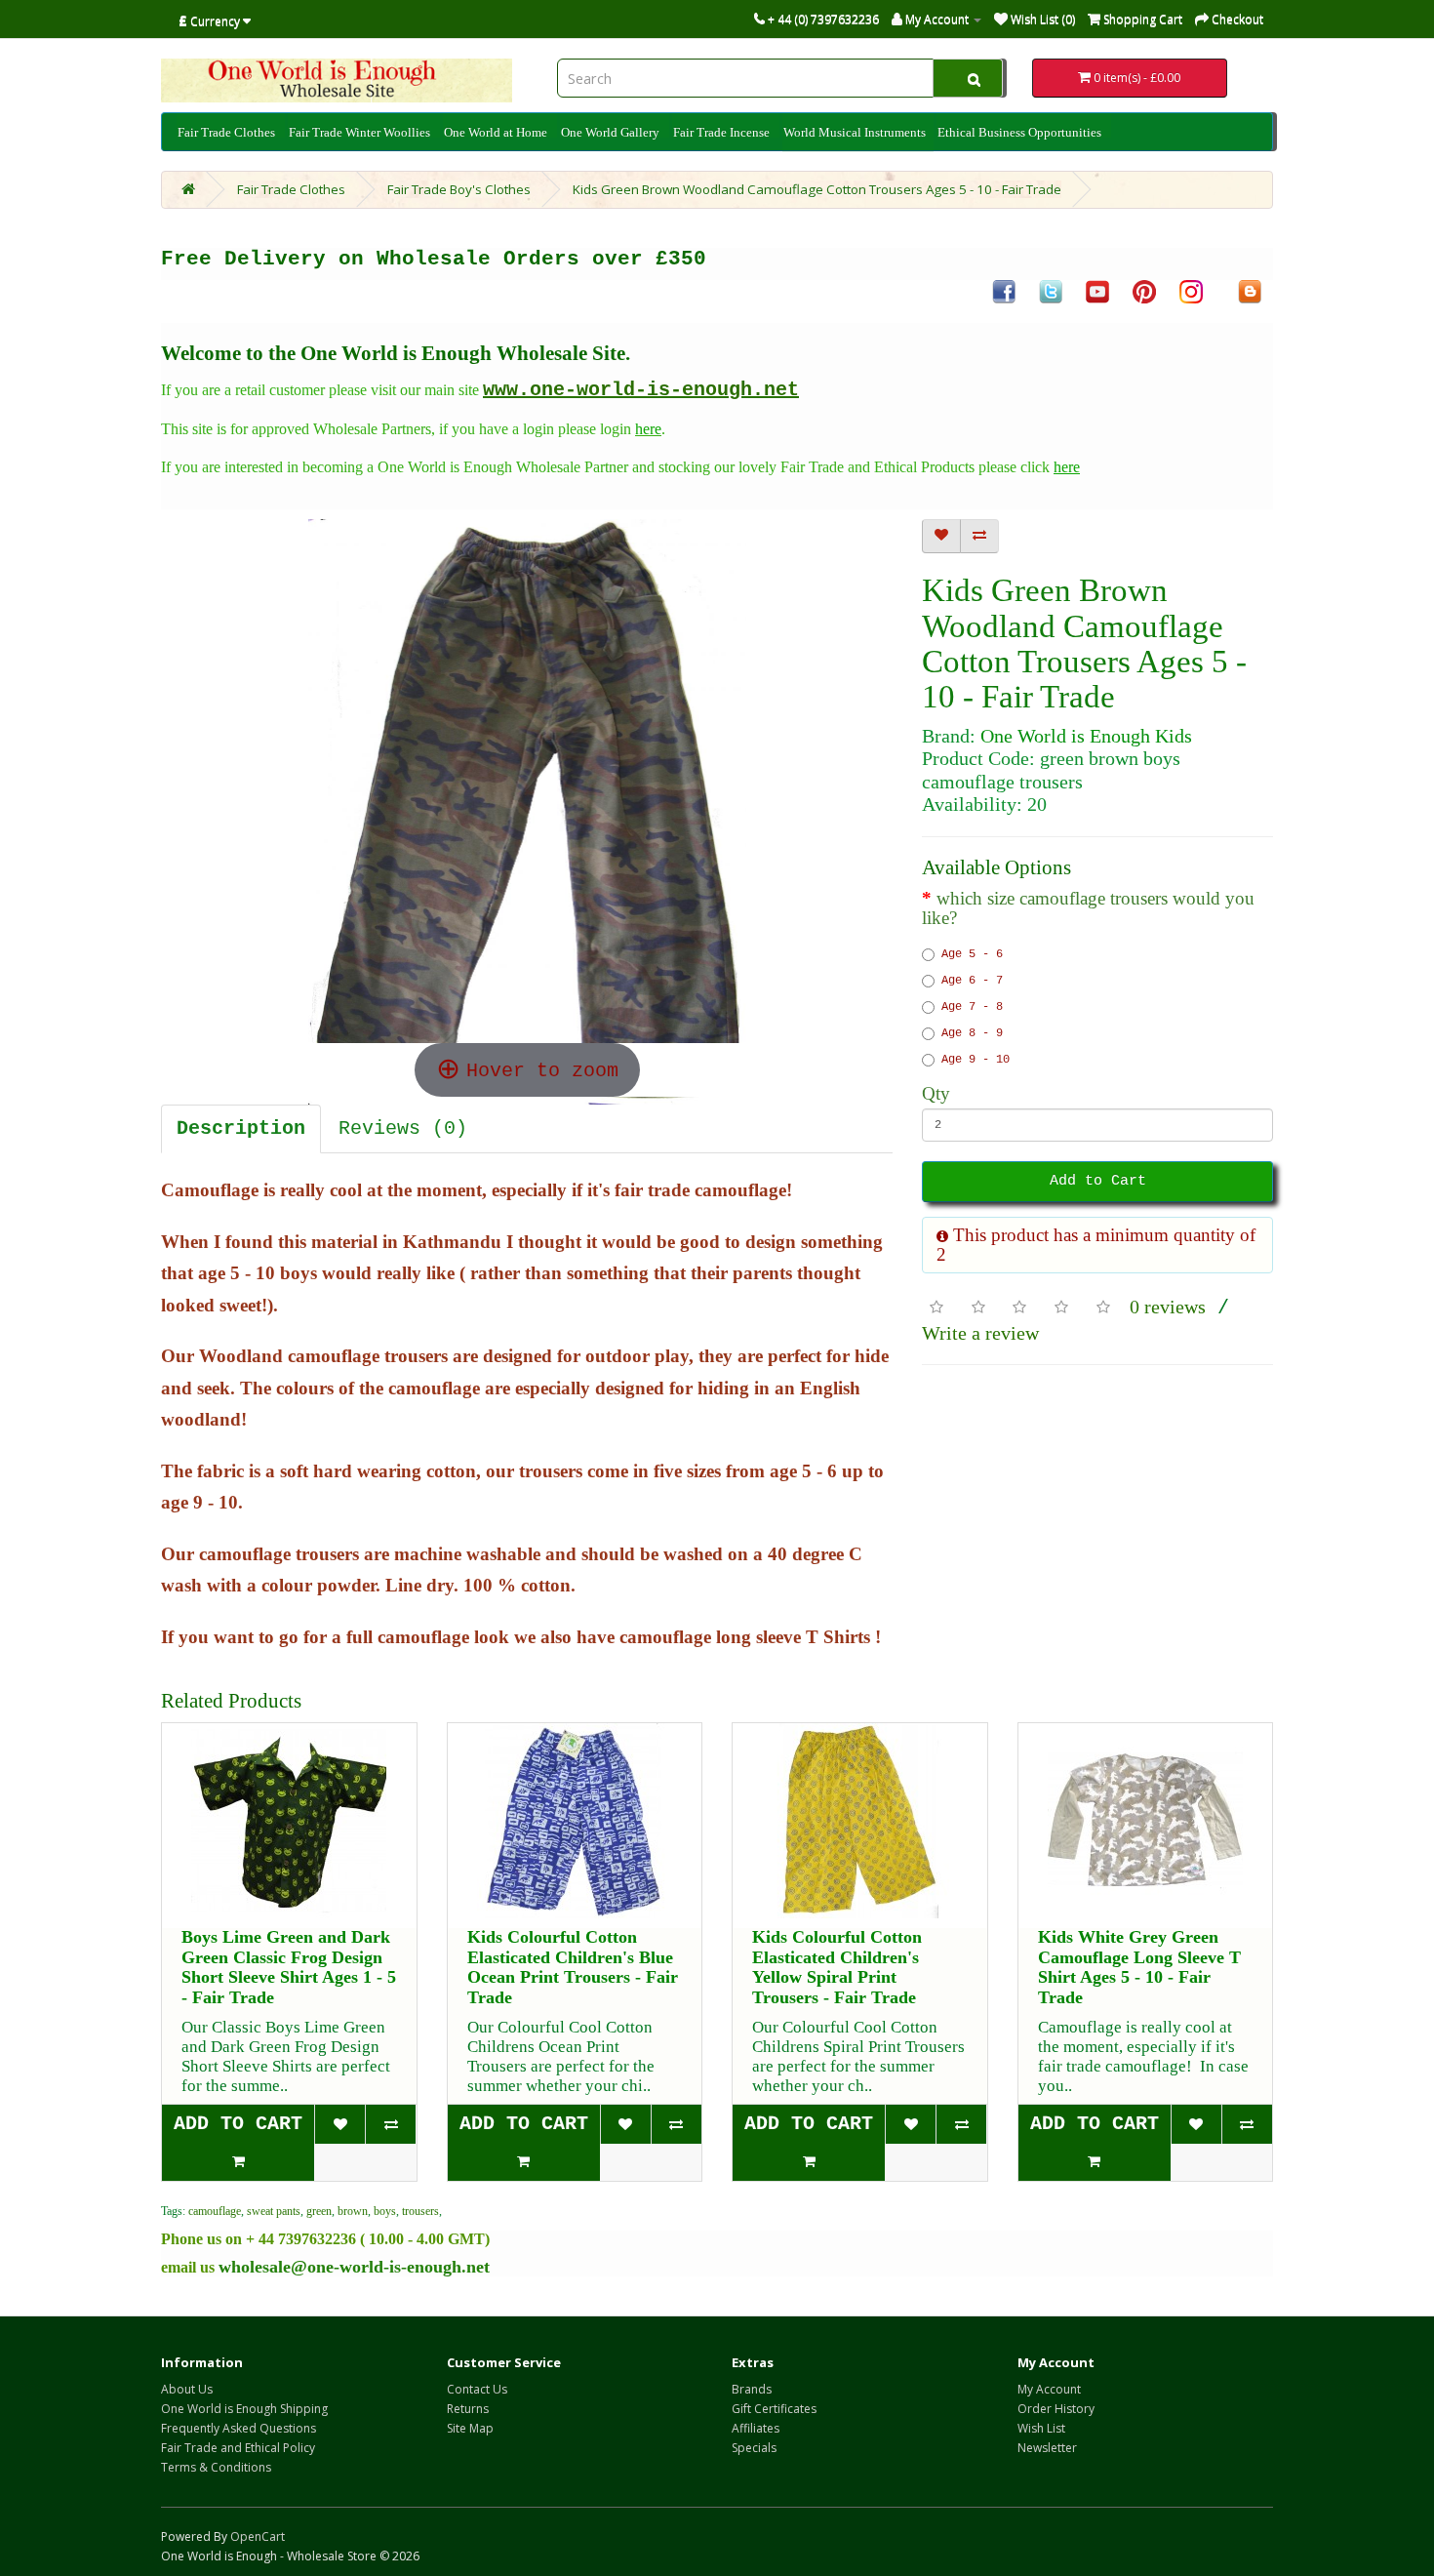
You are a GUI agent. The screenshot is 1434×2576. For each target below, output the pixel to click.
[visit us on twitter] (1051, 291)
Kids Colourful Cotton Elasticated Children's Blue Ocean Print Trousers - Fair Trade (573, 1967)
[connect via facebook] (1004, 291)
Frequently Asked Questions (239, 2428)
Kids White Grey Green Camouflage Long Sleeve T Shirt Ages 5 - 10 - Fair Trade (1139, 1967)
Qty (936, 1094)
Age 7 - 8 (972, 1007)
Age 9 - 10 (976, 1060)
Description (241, 1128)
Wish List (1041, 2428)
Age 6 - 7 (972, 981)
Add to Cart (1098, 1181)
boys (385, 2211)
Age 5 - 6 (972, 954)
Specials (754, 2448)
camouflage (215, 2211)
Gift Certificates (774, 2409)
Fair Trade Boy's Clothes (459, 189)
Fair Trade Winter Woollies (359, 132)
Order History (1056, 2409)
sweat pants (274, 2211)
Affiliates (756, 2428)
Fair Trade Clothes (226, 132)
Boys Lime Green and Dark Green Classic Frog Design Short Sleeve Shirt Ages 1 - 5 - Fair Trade (289, 1967)
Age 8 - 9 (972, 1033)
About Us (187, 2389)
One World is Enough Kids (1086, 736)
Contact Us (477, 2389)
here (648, 429)
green (319, 2211)
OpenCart (258, 2536)
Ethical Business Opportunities (1019, 132)
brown (353, 2211)
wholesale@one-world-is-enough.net (354, 2267)
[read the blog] (1250, 291)
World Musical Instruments (855, 133)
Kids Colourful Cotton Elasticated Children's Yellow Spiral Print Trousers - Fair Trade (837, 1967)
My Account (1049, 2389)
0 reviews (1168, 1307)
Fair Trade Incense (721, 132)
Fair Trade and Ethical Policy (238, 2448)
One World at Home (496, 132)
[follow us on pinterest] (1144, 291)
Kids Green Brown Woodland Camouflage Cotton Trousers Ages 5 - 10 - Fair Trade (817, 189)
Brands (752, 2389)
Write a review (980, 1333)
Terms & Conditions (216, 2467)
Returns (468, 2409)
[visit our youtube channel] (1097, 291)
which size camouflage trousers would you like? (1088, 908)
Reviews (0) (403, 1128)
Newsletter (1047, 2448)
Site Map (470, 2428)
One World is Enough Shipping (244, 2409)
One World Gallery (610, 132)
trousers (420, 2211)
